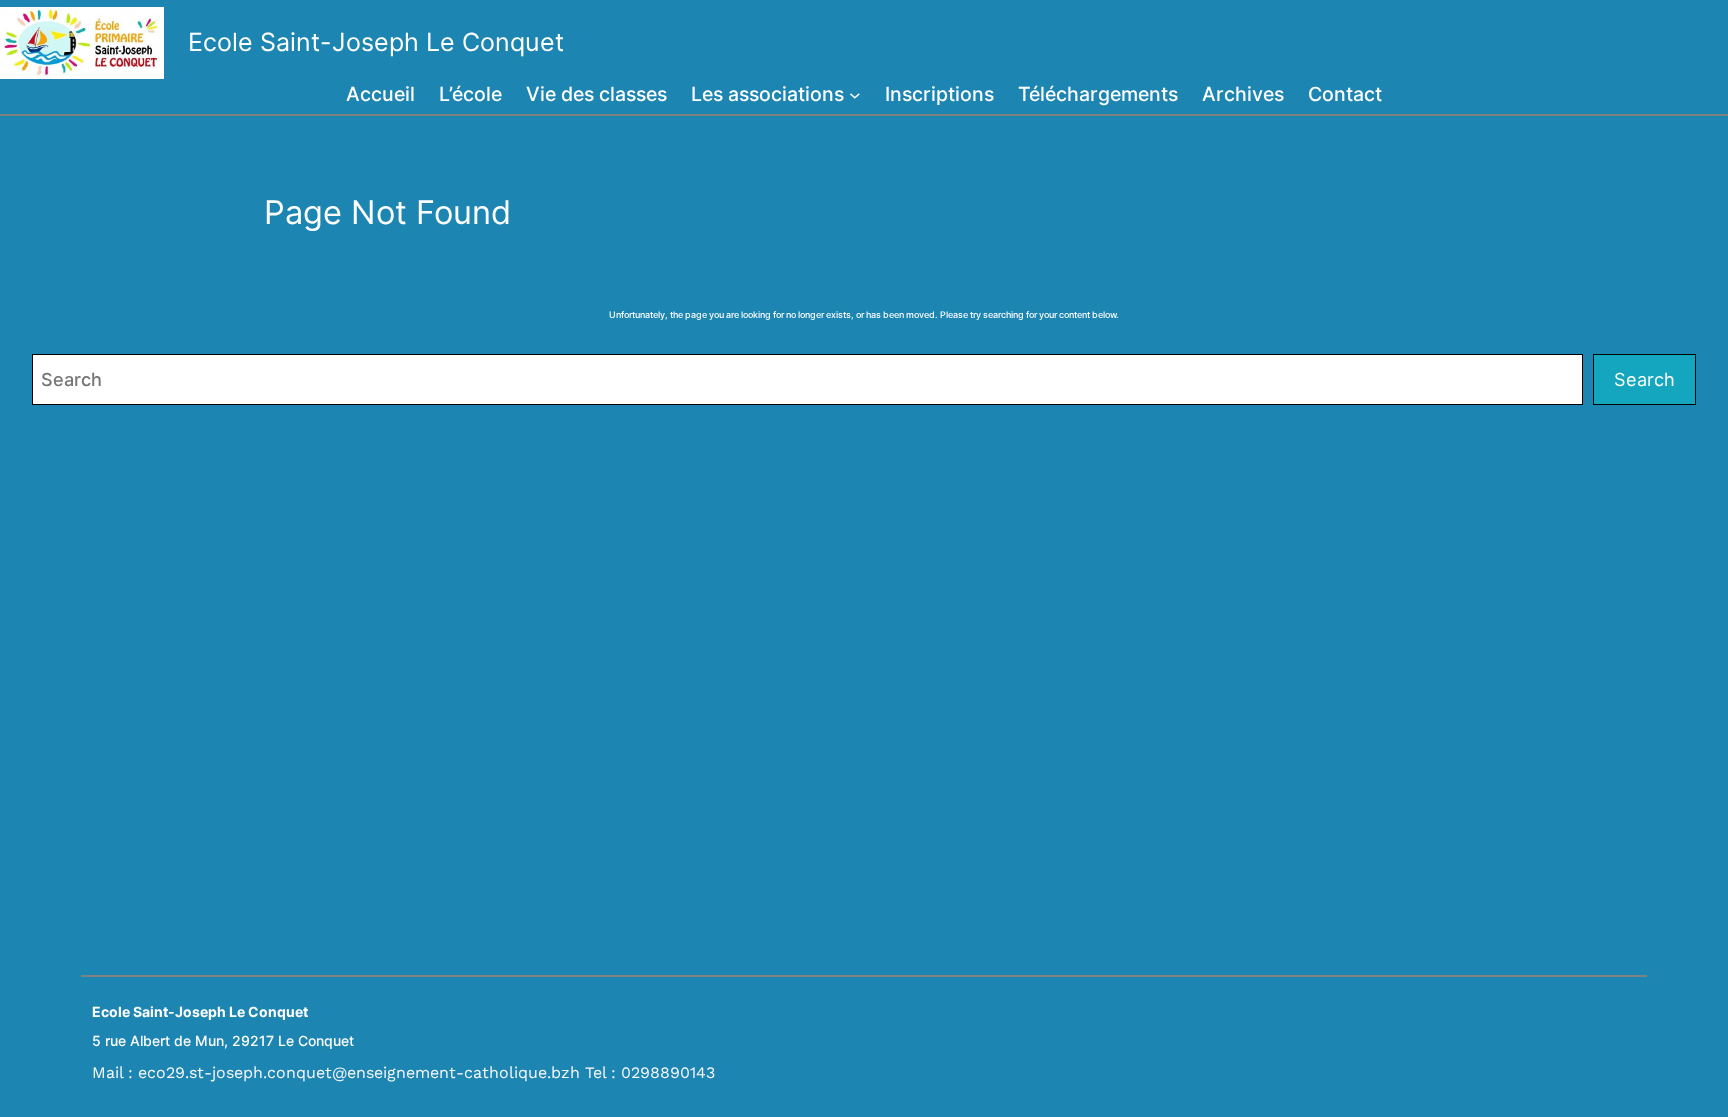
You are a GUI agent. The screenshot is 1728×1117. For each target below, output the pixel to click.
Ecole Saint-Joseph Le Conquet (376, 42)
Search (1644, 379)
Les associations (767, 94)
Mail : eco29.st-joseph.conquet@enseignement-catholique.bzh (336, 1072)
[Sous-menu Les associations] (855, 95)
